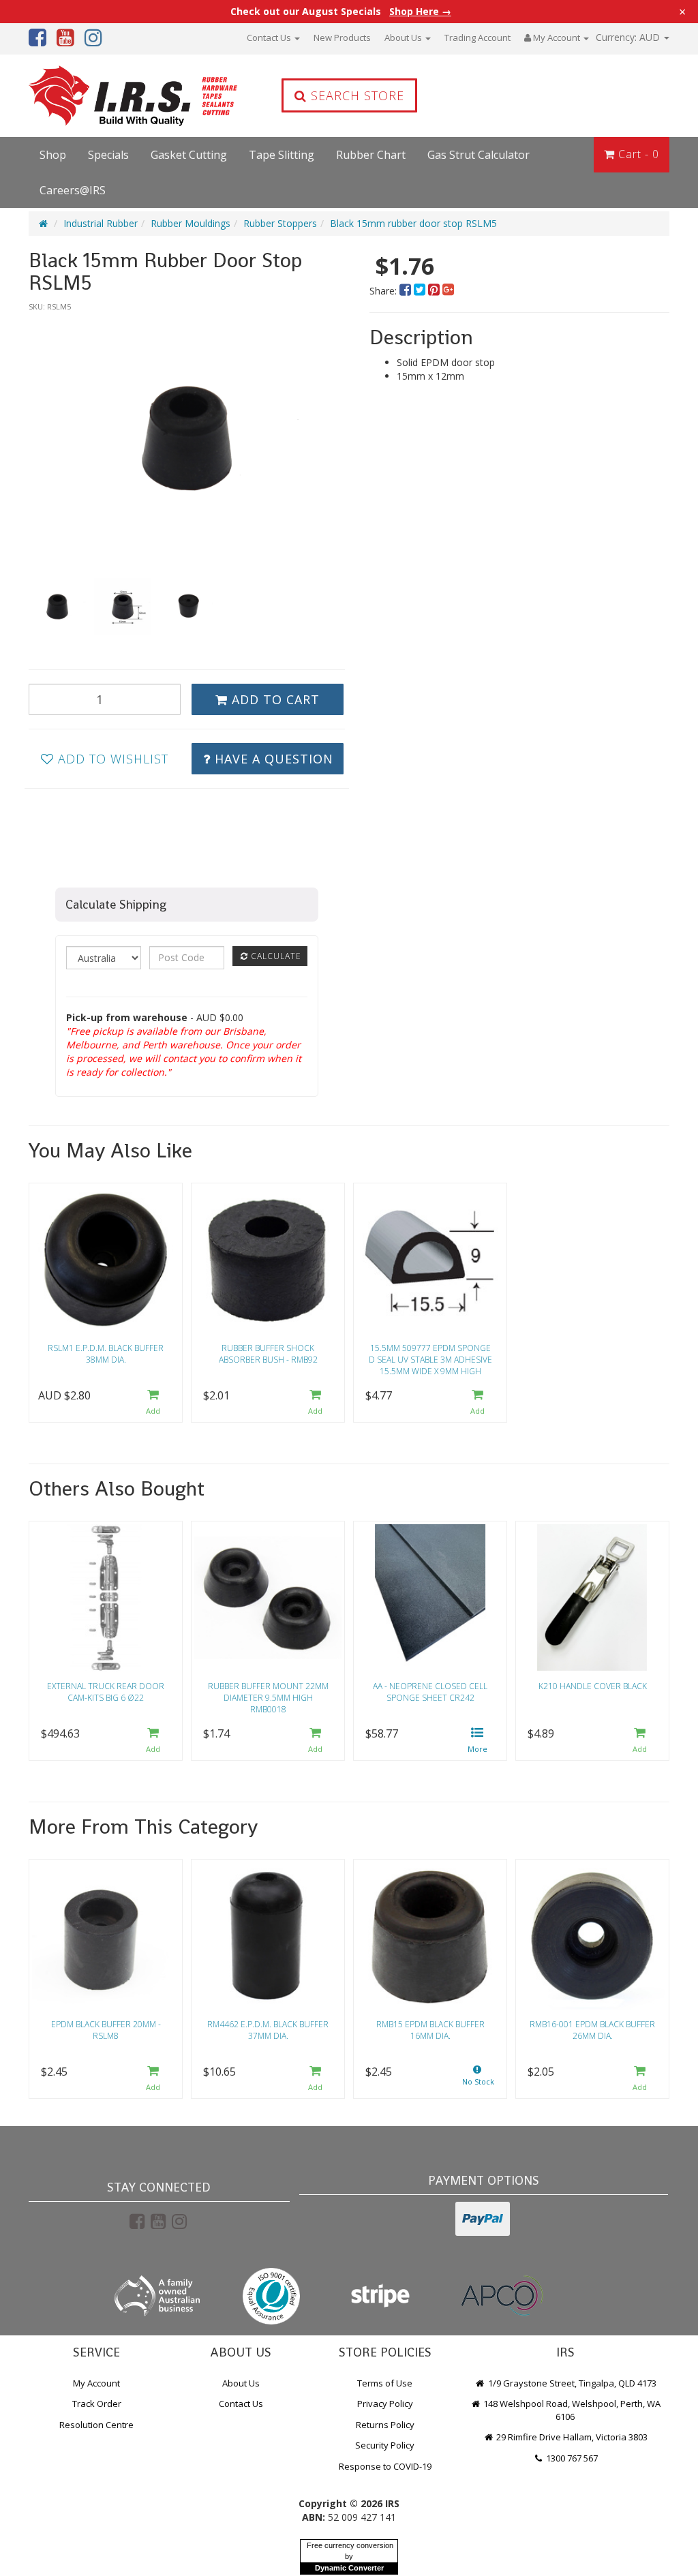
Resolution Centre (96, 2425)
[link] (137, 2221)
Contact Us (270, 37)
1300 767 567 (571, 2458)
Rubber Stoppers (280, 223)
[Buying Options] (478, 1741)
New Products (342, 37)
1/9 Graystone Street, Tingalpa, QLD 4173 (571, 2383)
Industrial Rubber (101, 223)
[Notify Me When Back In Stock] (478, 2079)
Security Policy (385, 2445)
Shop (53, 155)
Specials (108, 155)
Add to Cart (274, 699)
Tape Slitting (282, 155)
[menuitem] (407, 291)
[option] (187, 438)
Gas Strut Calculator (479, 155)
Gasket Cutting (189, 155)
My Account (96, 2383)
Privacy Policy (385, 2404)
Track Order (97, 2404)
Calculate (275, 956)
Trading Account (477, 37)
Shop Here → (420, 12)
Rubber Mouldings (191, 223)
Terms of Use (385, 2383)
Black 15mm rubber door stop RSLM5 (413, 223)
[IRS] (104, 96)
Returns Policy (385, 2425)
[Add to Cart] (153, 1403)
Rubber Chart (371, 155)
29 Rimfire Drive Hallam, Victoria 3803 (571, 2437)
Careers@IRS (73, 190)
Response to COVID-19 (385, 2466)
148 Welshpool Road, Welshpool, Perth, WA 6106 (571, 2410)
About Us (404, 37)
